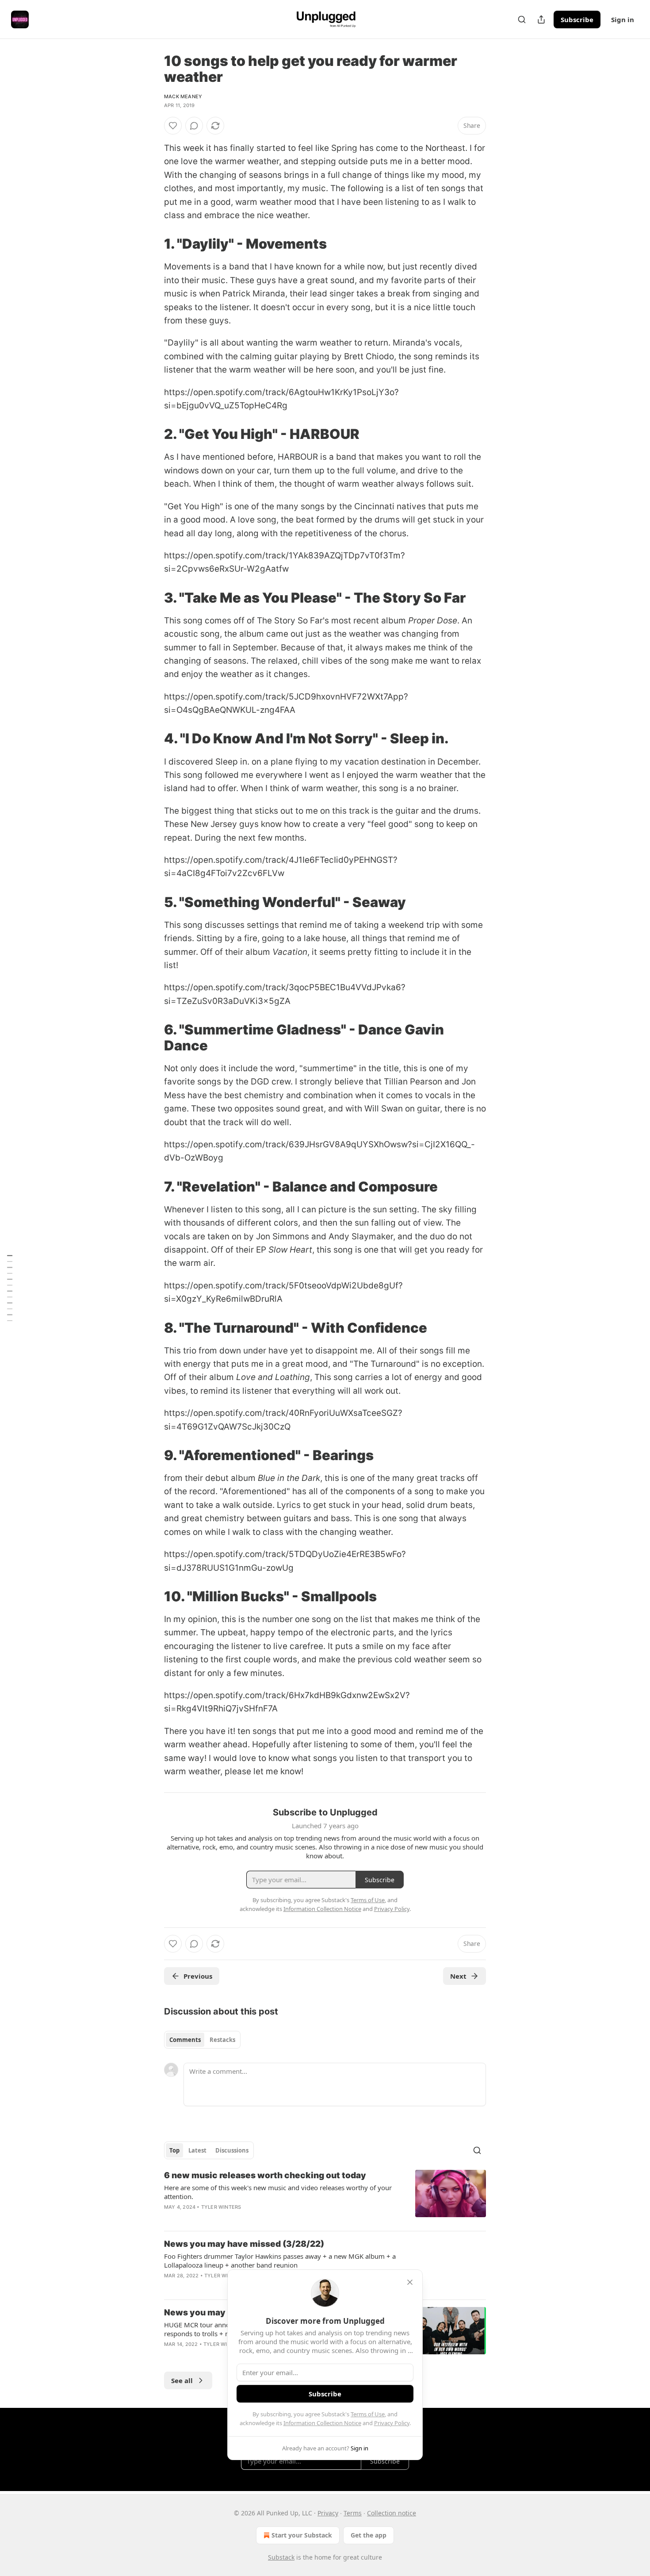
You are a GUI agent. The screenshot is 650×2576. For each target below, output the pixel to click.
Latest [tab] (197, 2150)
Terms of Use (368, 2414)
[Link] (152, 244)
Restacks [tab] (222, 2040)
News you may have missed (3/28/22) (244, 2244)
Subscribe (577, 19)
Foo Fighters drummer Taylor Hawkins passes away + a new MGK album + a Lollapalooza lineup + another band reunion (280, 2261)
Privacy (328, 2513)
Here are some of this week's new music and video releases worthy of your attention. (278, 2192)
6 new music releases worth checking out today (265, 2175)
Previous (198, 1976)
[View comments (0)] (194, 126)
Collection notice (392, 2513)
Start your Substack (302, 2535)
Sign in (623, 19)
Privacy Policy (392, 2423)
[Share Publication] (541, 19)
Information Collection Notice (322, 2423)
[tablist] (202, 2040)
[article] (325, 2197)
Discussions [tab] (232, 2150)
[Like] (173, 126)
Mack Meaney (183, 96)
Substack (281, 2557)
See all (182, 2380)
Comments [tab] (185, 2040)
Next (458, 1976)
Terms (353, 2513)
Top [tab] (174, 2150)
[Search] (522, 19)
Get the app (369, 2535)
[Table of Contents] (10, 1288)
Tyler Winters (221, 2207)
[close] (410, 2282)
